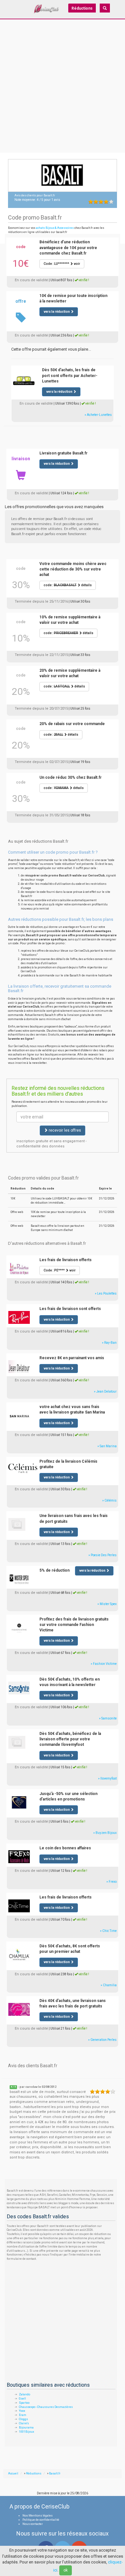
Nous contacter (33, 2524)
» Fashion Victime (104, 1664)
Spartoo (24, 2403)
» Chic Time (108, 1931)
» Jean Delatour (105, 1391)
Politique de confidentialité (41, 2520)
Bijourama (26, 2428)
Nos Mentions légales (37, 2516)
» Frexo (112, 1882)
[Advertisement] (63, 92)
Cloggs (23, 2419)
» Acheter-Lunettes (98, 415)
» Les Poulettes (106, 1293)
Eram (23, 2415)
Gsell (22, 2399)
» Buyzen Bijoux (105, 1833)
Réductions (82, 8)
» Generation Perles (102, 2040)
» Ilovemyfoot (107, 1778)
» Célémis (109, 1500)
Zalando (25, 2394)
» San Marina (107, 1446)
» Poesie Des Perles (103, 1555)
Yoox (22, 2411)
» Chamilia (109, 1985)
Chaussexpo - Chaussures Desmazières (46, 2407)
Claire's (24, 2423)
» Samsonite (108, 1718)
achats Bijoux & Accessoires (55, 228)
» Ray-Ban (109, 1343)
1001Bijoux (26, 2432)
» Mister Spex (107, 1604)
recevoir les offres (64, 1130)
